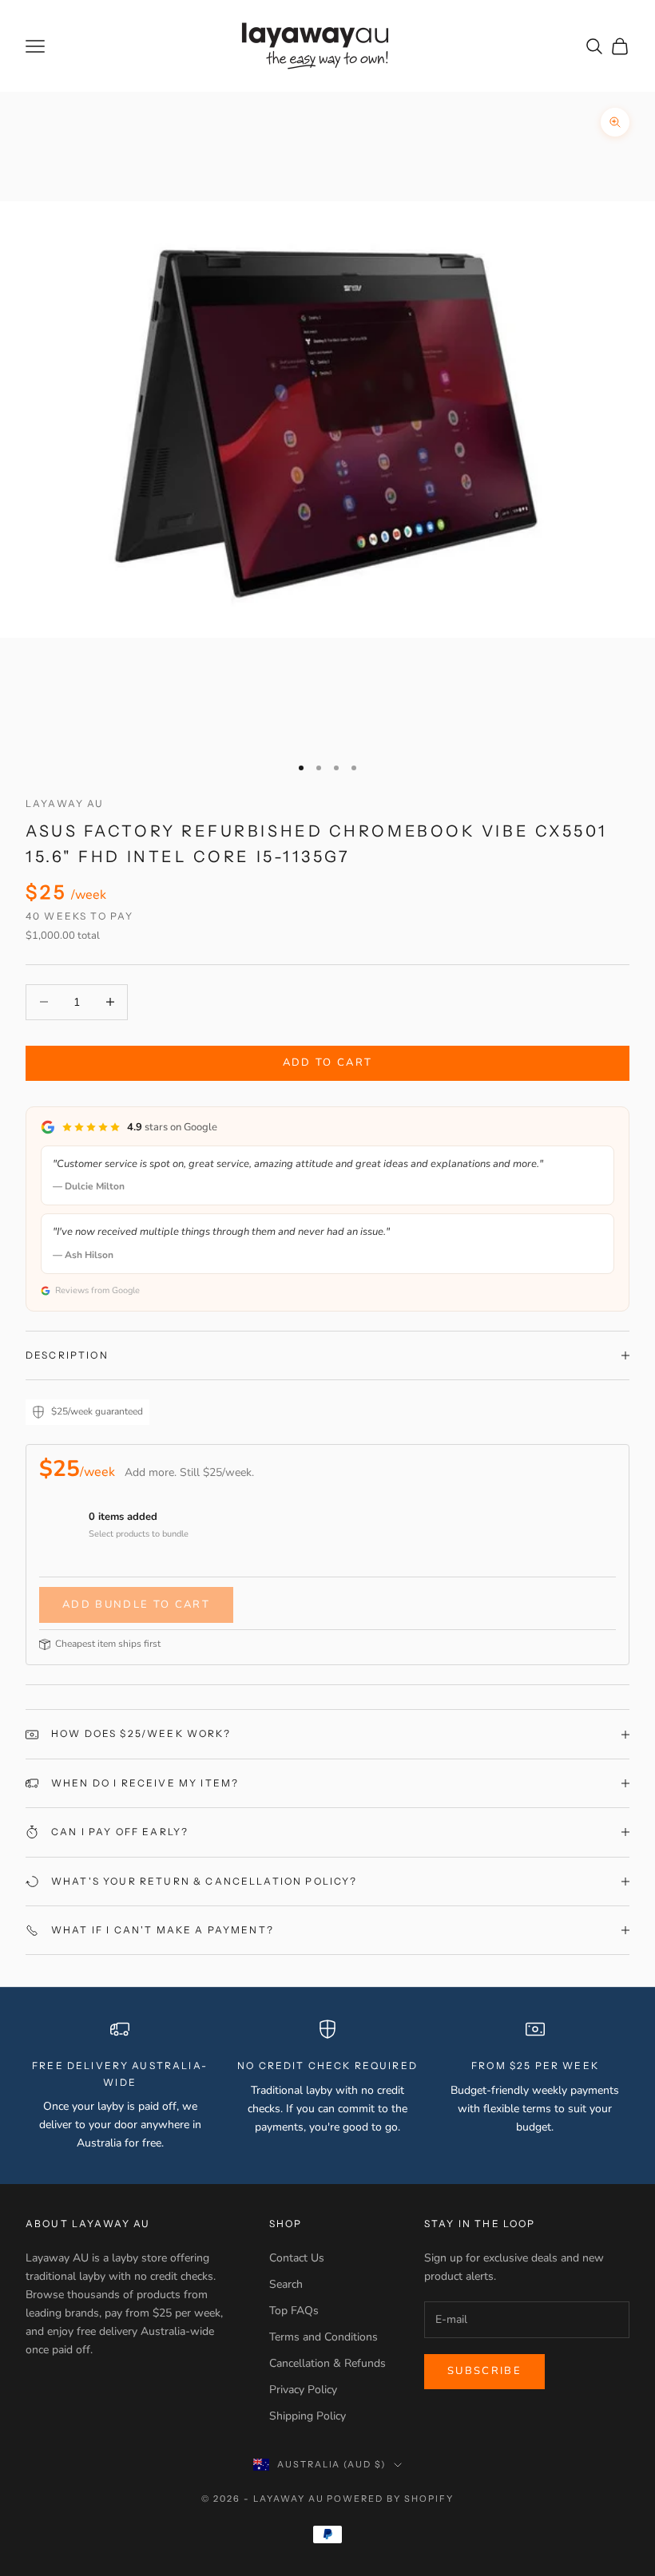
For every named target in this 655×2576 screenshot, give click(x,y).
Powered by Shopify (390, 2499)
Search (286, 2284)
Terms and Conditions (324, 2337)
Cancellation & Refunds (327, 2363)
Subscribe (484, 2371)
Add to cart (328, 1062)
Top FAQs (294, 2311)
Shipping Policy (308, 2416)
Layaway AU (65, 803)
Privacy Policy (303, 2390)
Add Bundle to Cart (136, 1605)
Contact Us (297, 2258)
